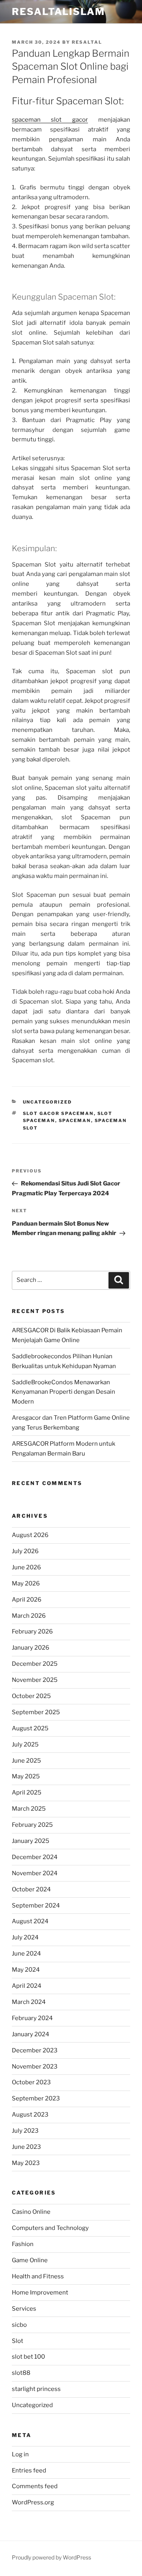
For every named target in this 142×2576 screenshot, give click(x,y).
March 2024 (29, 2002)
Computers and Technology (50, 2228)
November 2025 (35, 1680)
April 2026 (27, 1600)
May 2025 (26, 1776)
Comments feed (35, 2486)
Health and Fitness (38, 2276)
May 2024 (26, 1970)
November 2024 (35, 1873)
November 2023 (35, 2067)
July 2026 (25, 1551)
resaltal (87, 42)
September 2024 (36, 1906)
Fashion (23, 2244)
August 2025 (30, 1728)
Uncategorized (48, 1102)
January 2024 (31, 2034)
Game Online (30, 2260)
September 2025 (36, 1712)
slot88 (21, 2373)
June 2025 (26, 1761)
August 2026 (30, 1535)
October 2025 (31, 1696)
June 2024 (26, 1954)
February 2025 (32, 1825)
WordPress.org (33, 2502)
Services (24, 2309)
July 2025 (25, 1744)
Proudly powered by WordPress (51, 2557)
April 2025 (27, 1793)
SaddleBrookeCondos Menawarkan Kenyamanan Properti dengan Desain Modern (64, 1392)
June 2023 (26, 2147)
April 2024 (27, 1986)
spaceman (75, 1120)
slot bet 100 (28, 2357)
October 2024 (31, 1889)
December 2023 (35, 2050)
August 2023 (30, 2115)
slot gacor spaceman (58, 1113)
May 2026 (26, 1583)
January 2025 (31, 1841)
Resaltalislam (58, 12)
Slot (18, 2341)
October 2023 (31, 2082)
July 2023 (25, 2131)
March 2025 (29, 1809)
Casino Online (31, 2212)
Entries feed (29, 2470)
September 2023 (36, 2098)
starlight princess (36, 2389)
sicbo (19, 2325)
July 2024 (25, 1937)
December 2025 (35, 1664)
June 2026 (26, 1567)
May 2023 (26, 2163)
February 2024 (32, 2018)
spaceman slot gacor (50, 120)
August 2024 (30, 1921)
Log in (20, 2454)
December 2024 (35, 1857)
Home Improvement (40, 2293)
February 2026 (32, 1632)
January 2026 (31, 1648)
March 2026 (29, 1616)
